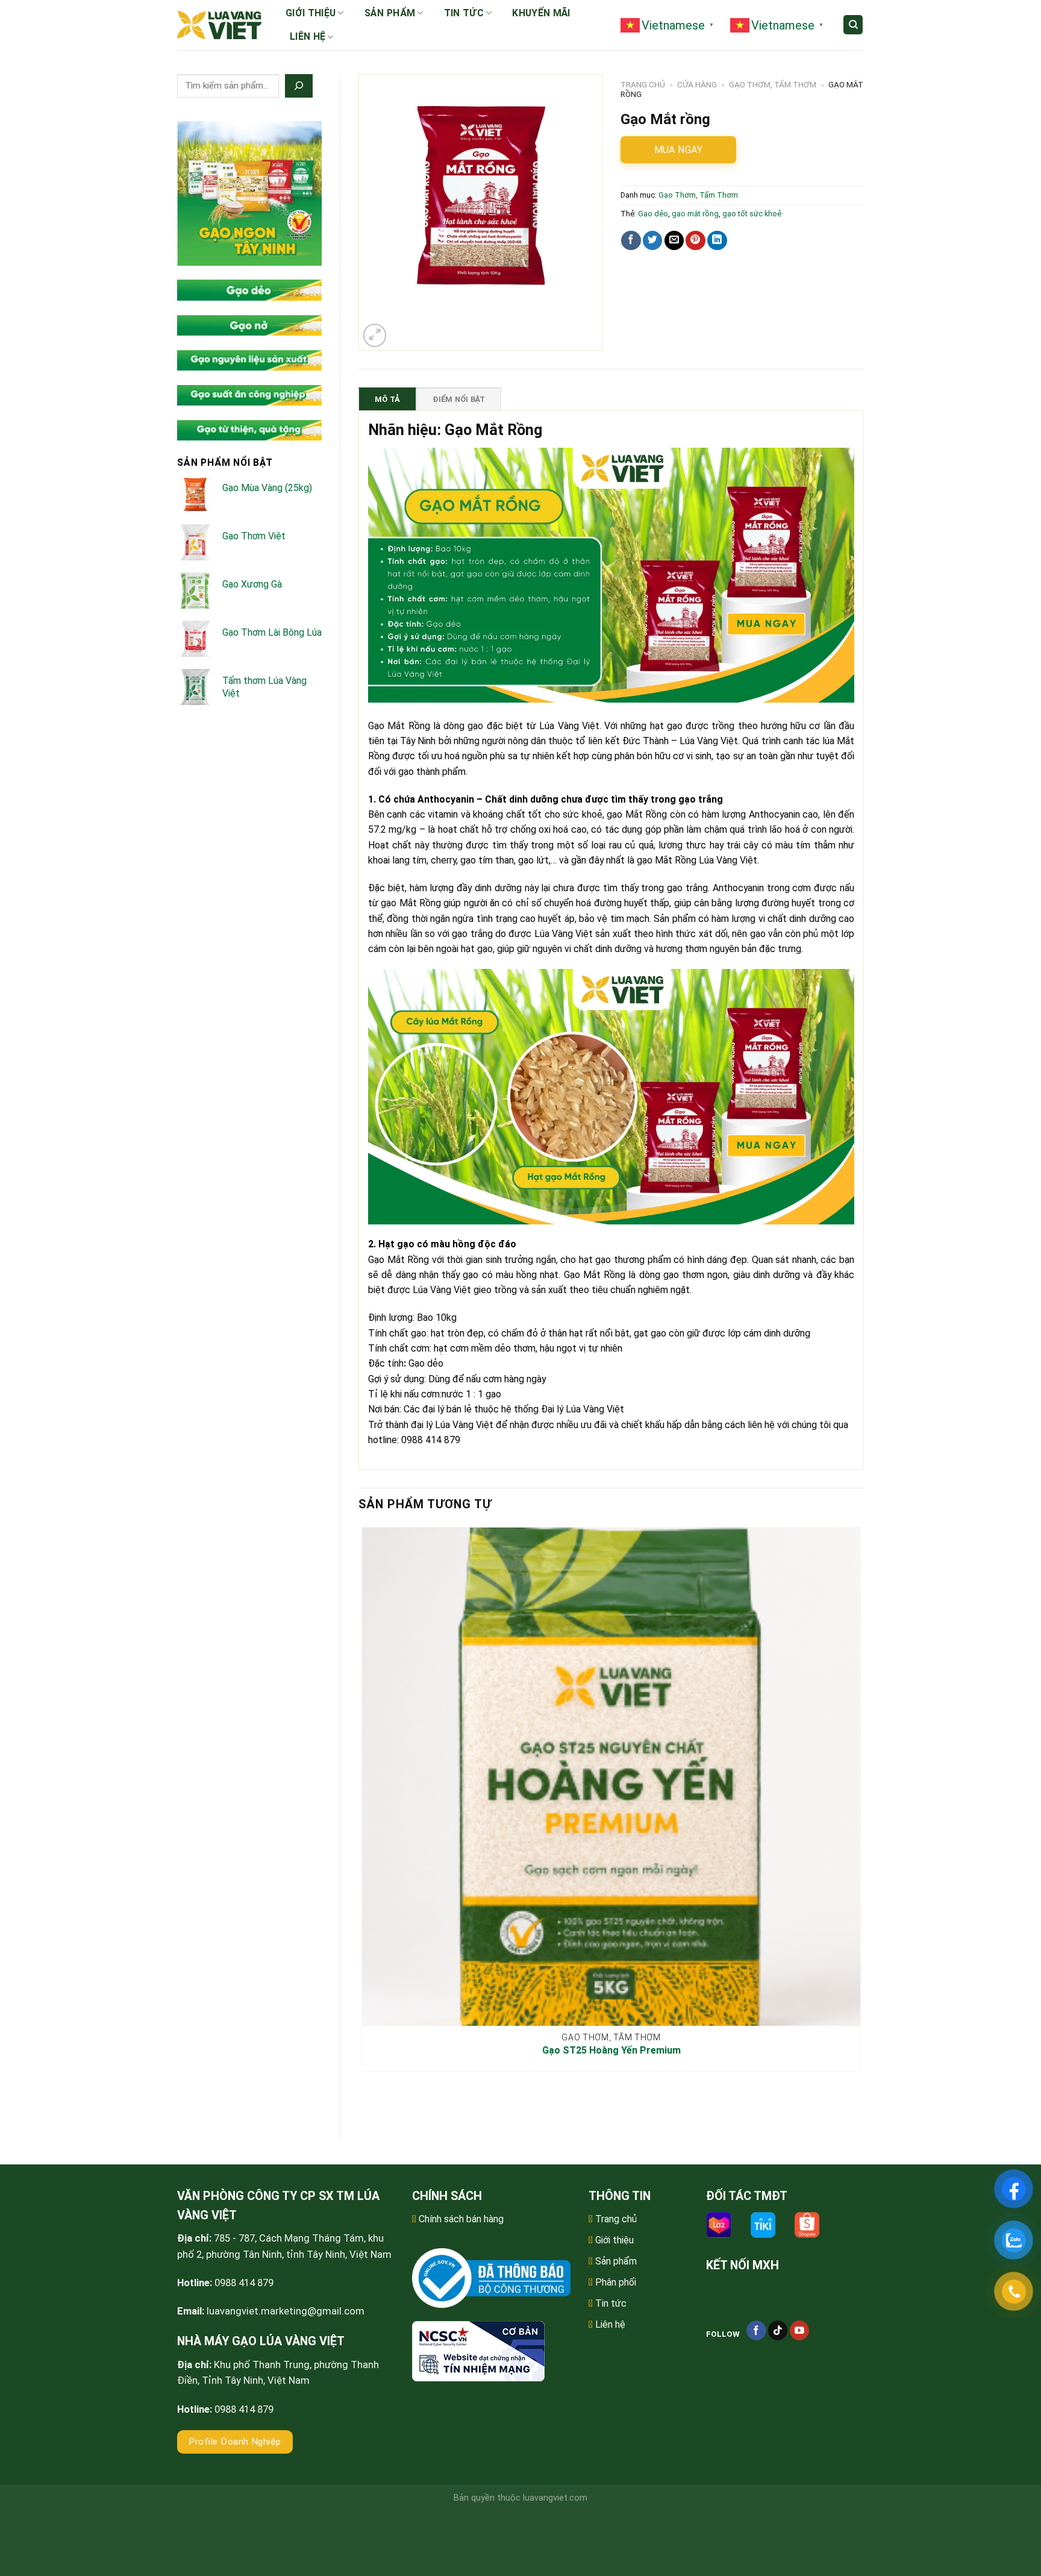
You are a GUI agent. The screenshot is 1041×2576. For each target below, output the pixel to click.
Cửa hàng (697, 85)
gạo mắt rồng (695, 214)
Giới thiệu (311, 13)
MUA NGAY (679, 150)
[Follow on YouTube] (800, 2330)
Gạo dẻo (653, 214)
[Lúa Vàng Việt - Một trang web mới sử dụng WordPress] (219, 25)
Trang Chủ (643, 85)
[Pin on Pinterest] (696, 241)
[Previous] (364, 2101)
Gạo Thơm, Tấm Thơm (773, 85)
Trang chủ (616, 2219)
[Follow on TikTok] (778, 2330)
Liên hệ (308, 36)
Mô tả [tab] (387, 399)
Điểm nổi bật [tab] (459, 399)
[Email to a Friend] (674, 241)
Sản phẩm (390, 13)
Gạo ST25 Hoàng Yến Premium (611, 2050)
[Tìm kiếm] (853, 25)
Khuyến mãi (541, 13)
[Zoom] (375, 335)
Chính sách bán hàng (461, 2219)
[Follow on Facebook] (756, 2330)
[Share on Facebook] (631, 241)
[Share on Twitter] (653, 241)
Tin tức (464, 13)
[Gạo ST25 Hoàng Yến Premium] (611, 1777)
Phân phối (616, 2282)
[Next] (403, 329)
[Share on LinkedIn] (717, 241)
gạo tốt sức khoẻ (752, 214)
